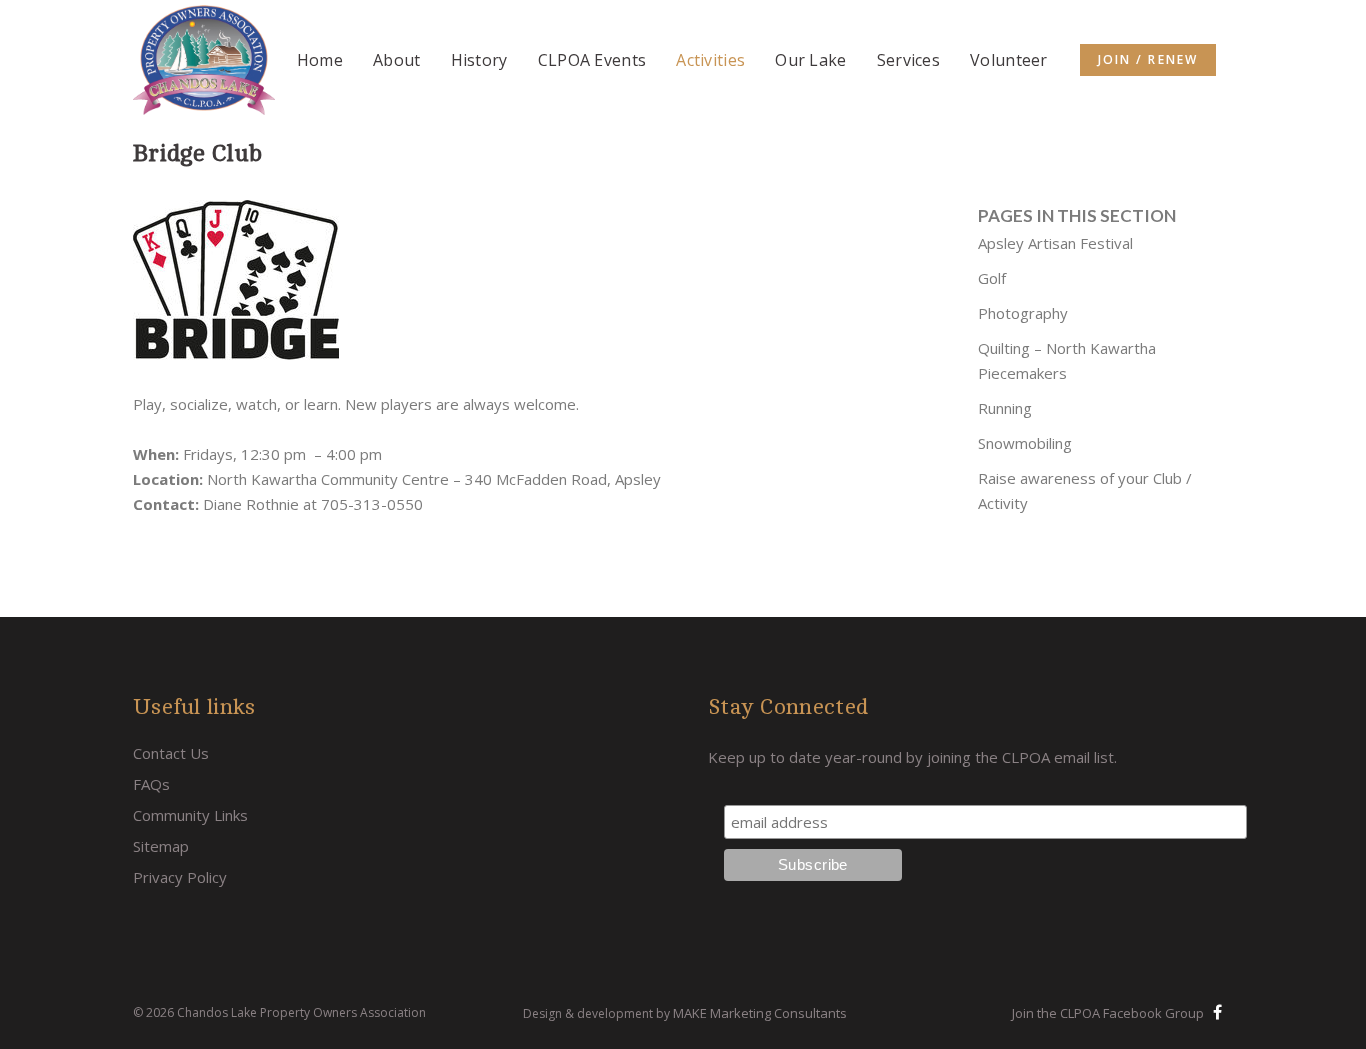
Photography (1023, 313)
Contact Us (171, 753)
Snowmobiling (1025, 443)
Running (1005, 408)
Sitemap (161, 846)
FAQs (151, 784)
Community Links (190, 815)
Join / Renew (1148, 59)
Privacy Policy (180, 877)
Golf (992, 278)
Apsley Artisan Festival (1055, 243)
